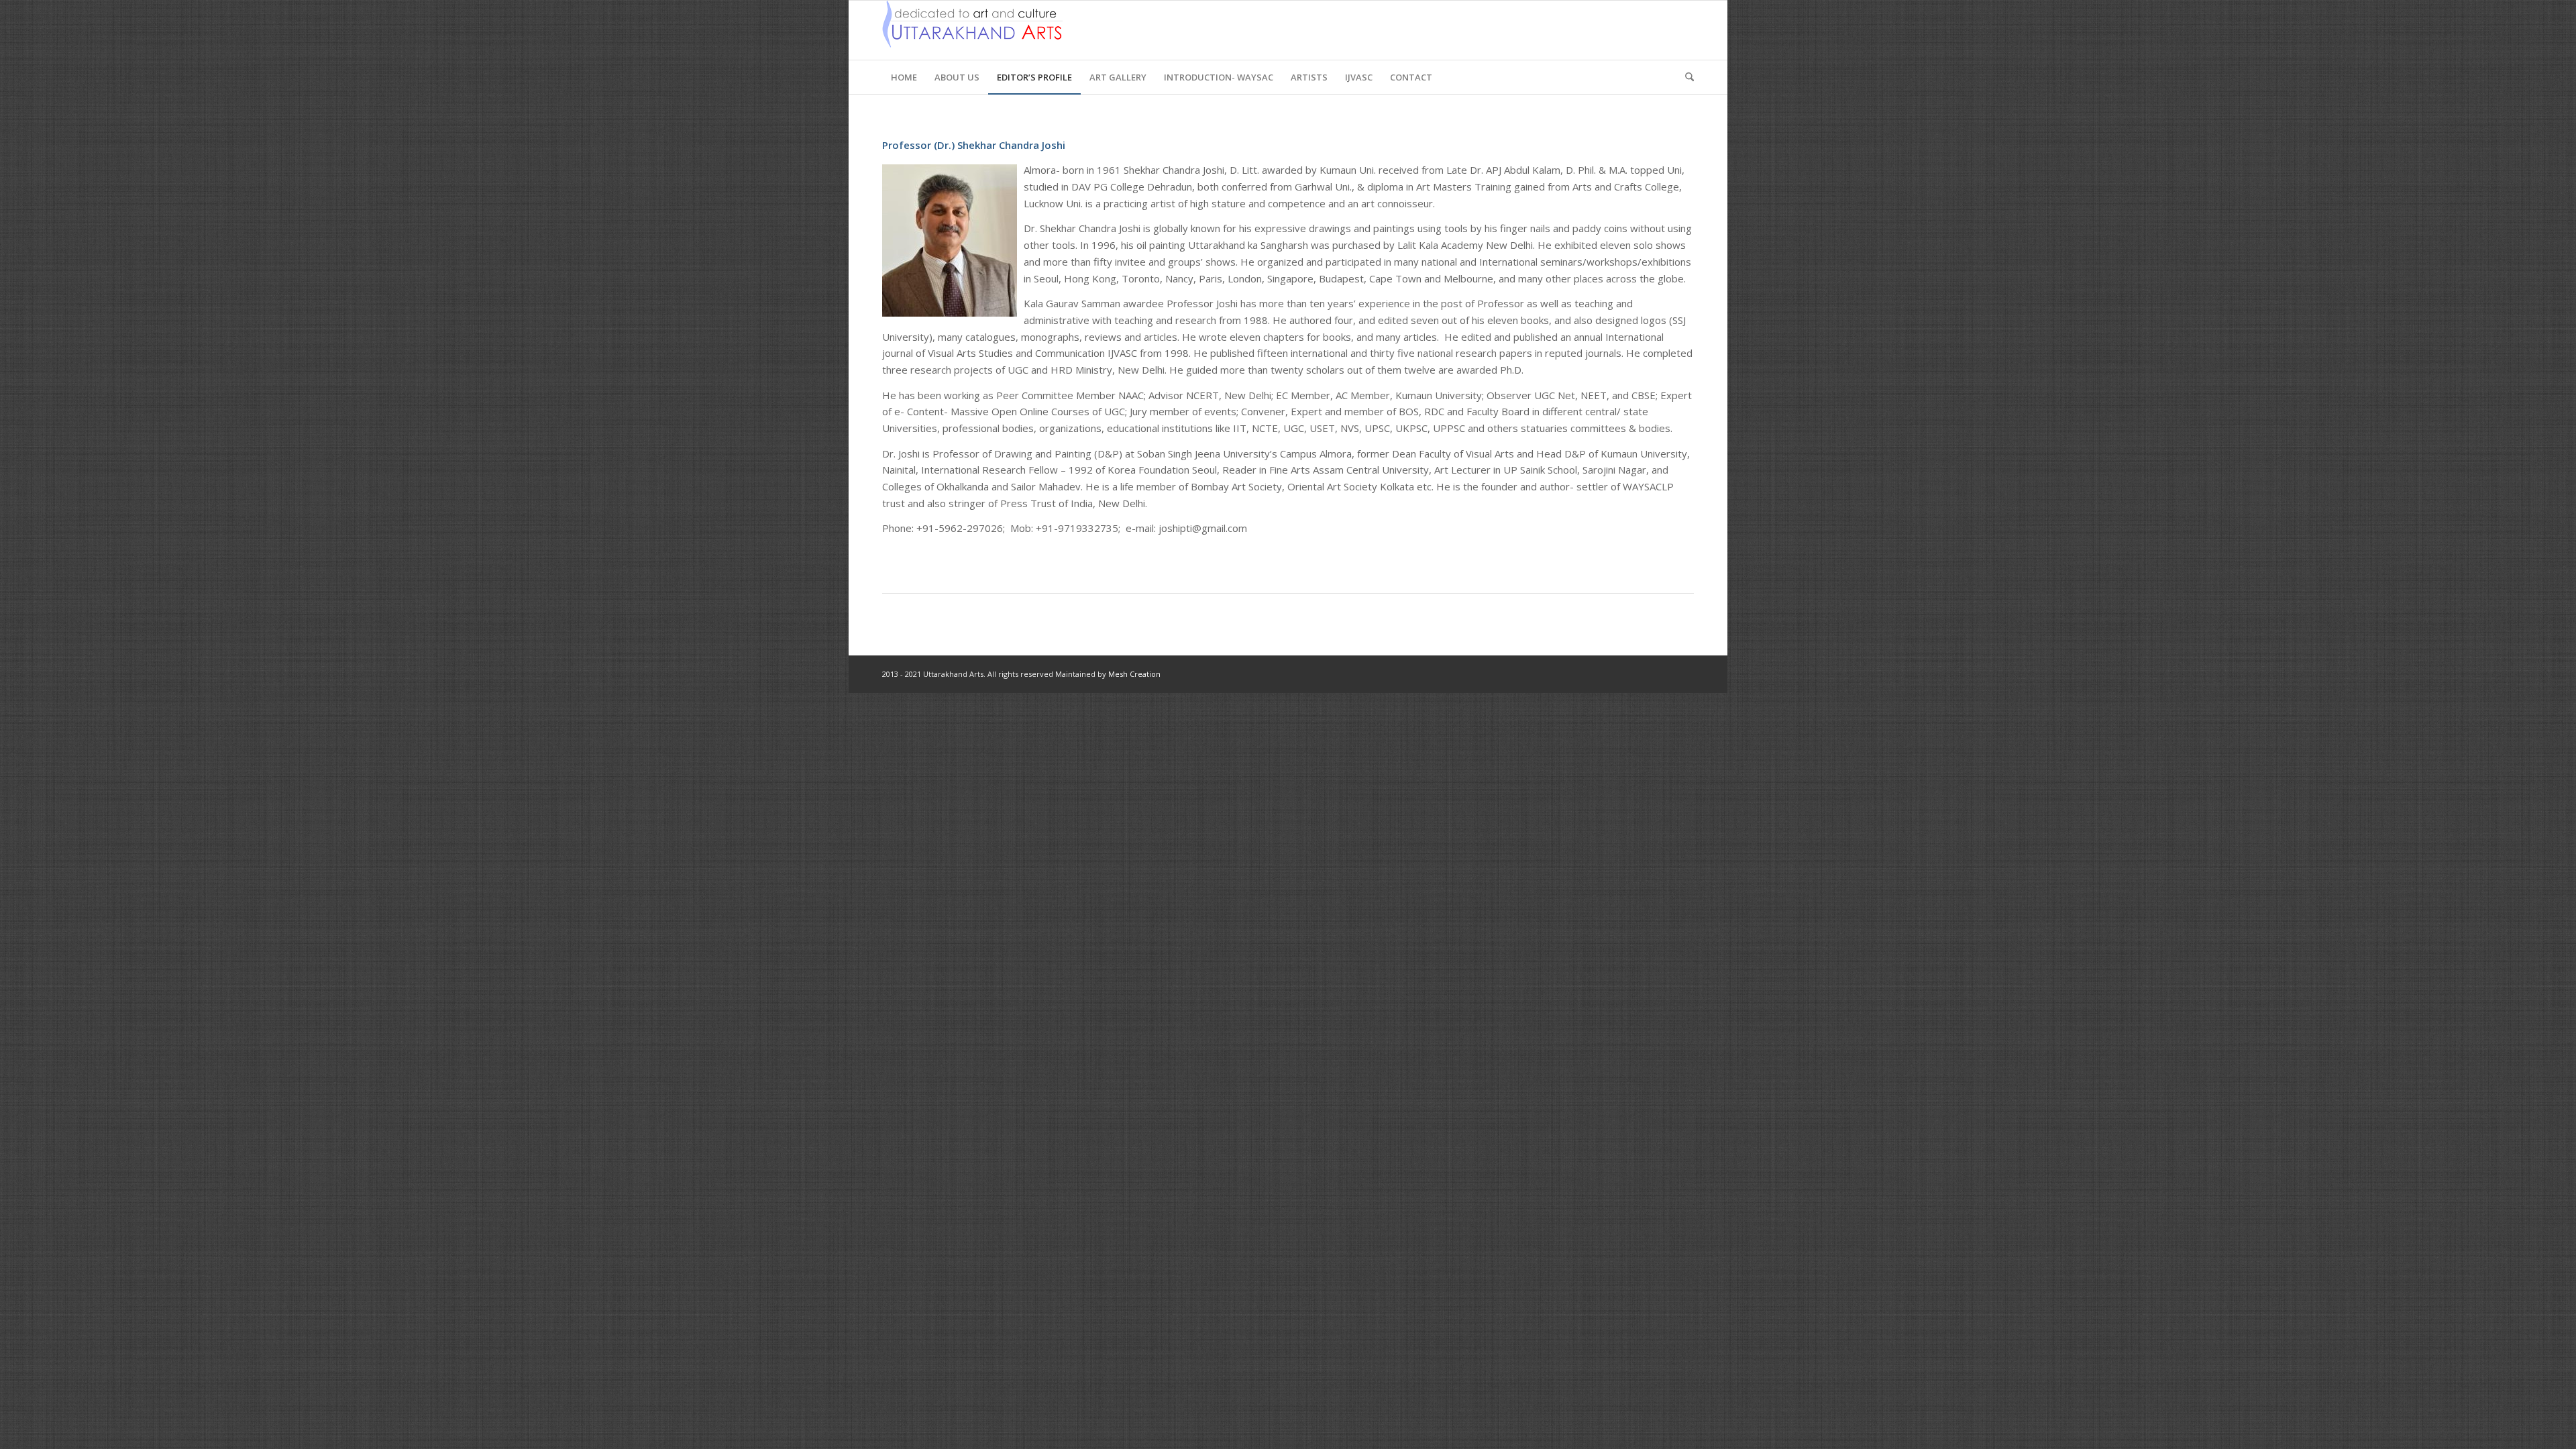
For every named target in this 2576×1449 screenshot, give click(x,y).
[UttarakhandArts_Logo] (972, 30)
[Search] (1685, 77)
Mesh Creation (1134, 674)
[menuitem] (904, 77)
